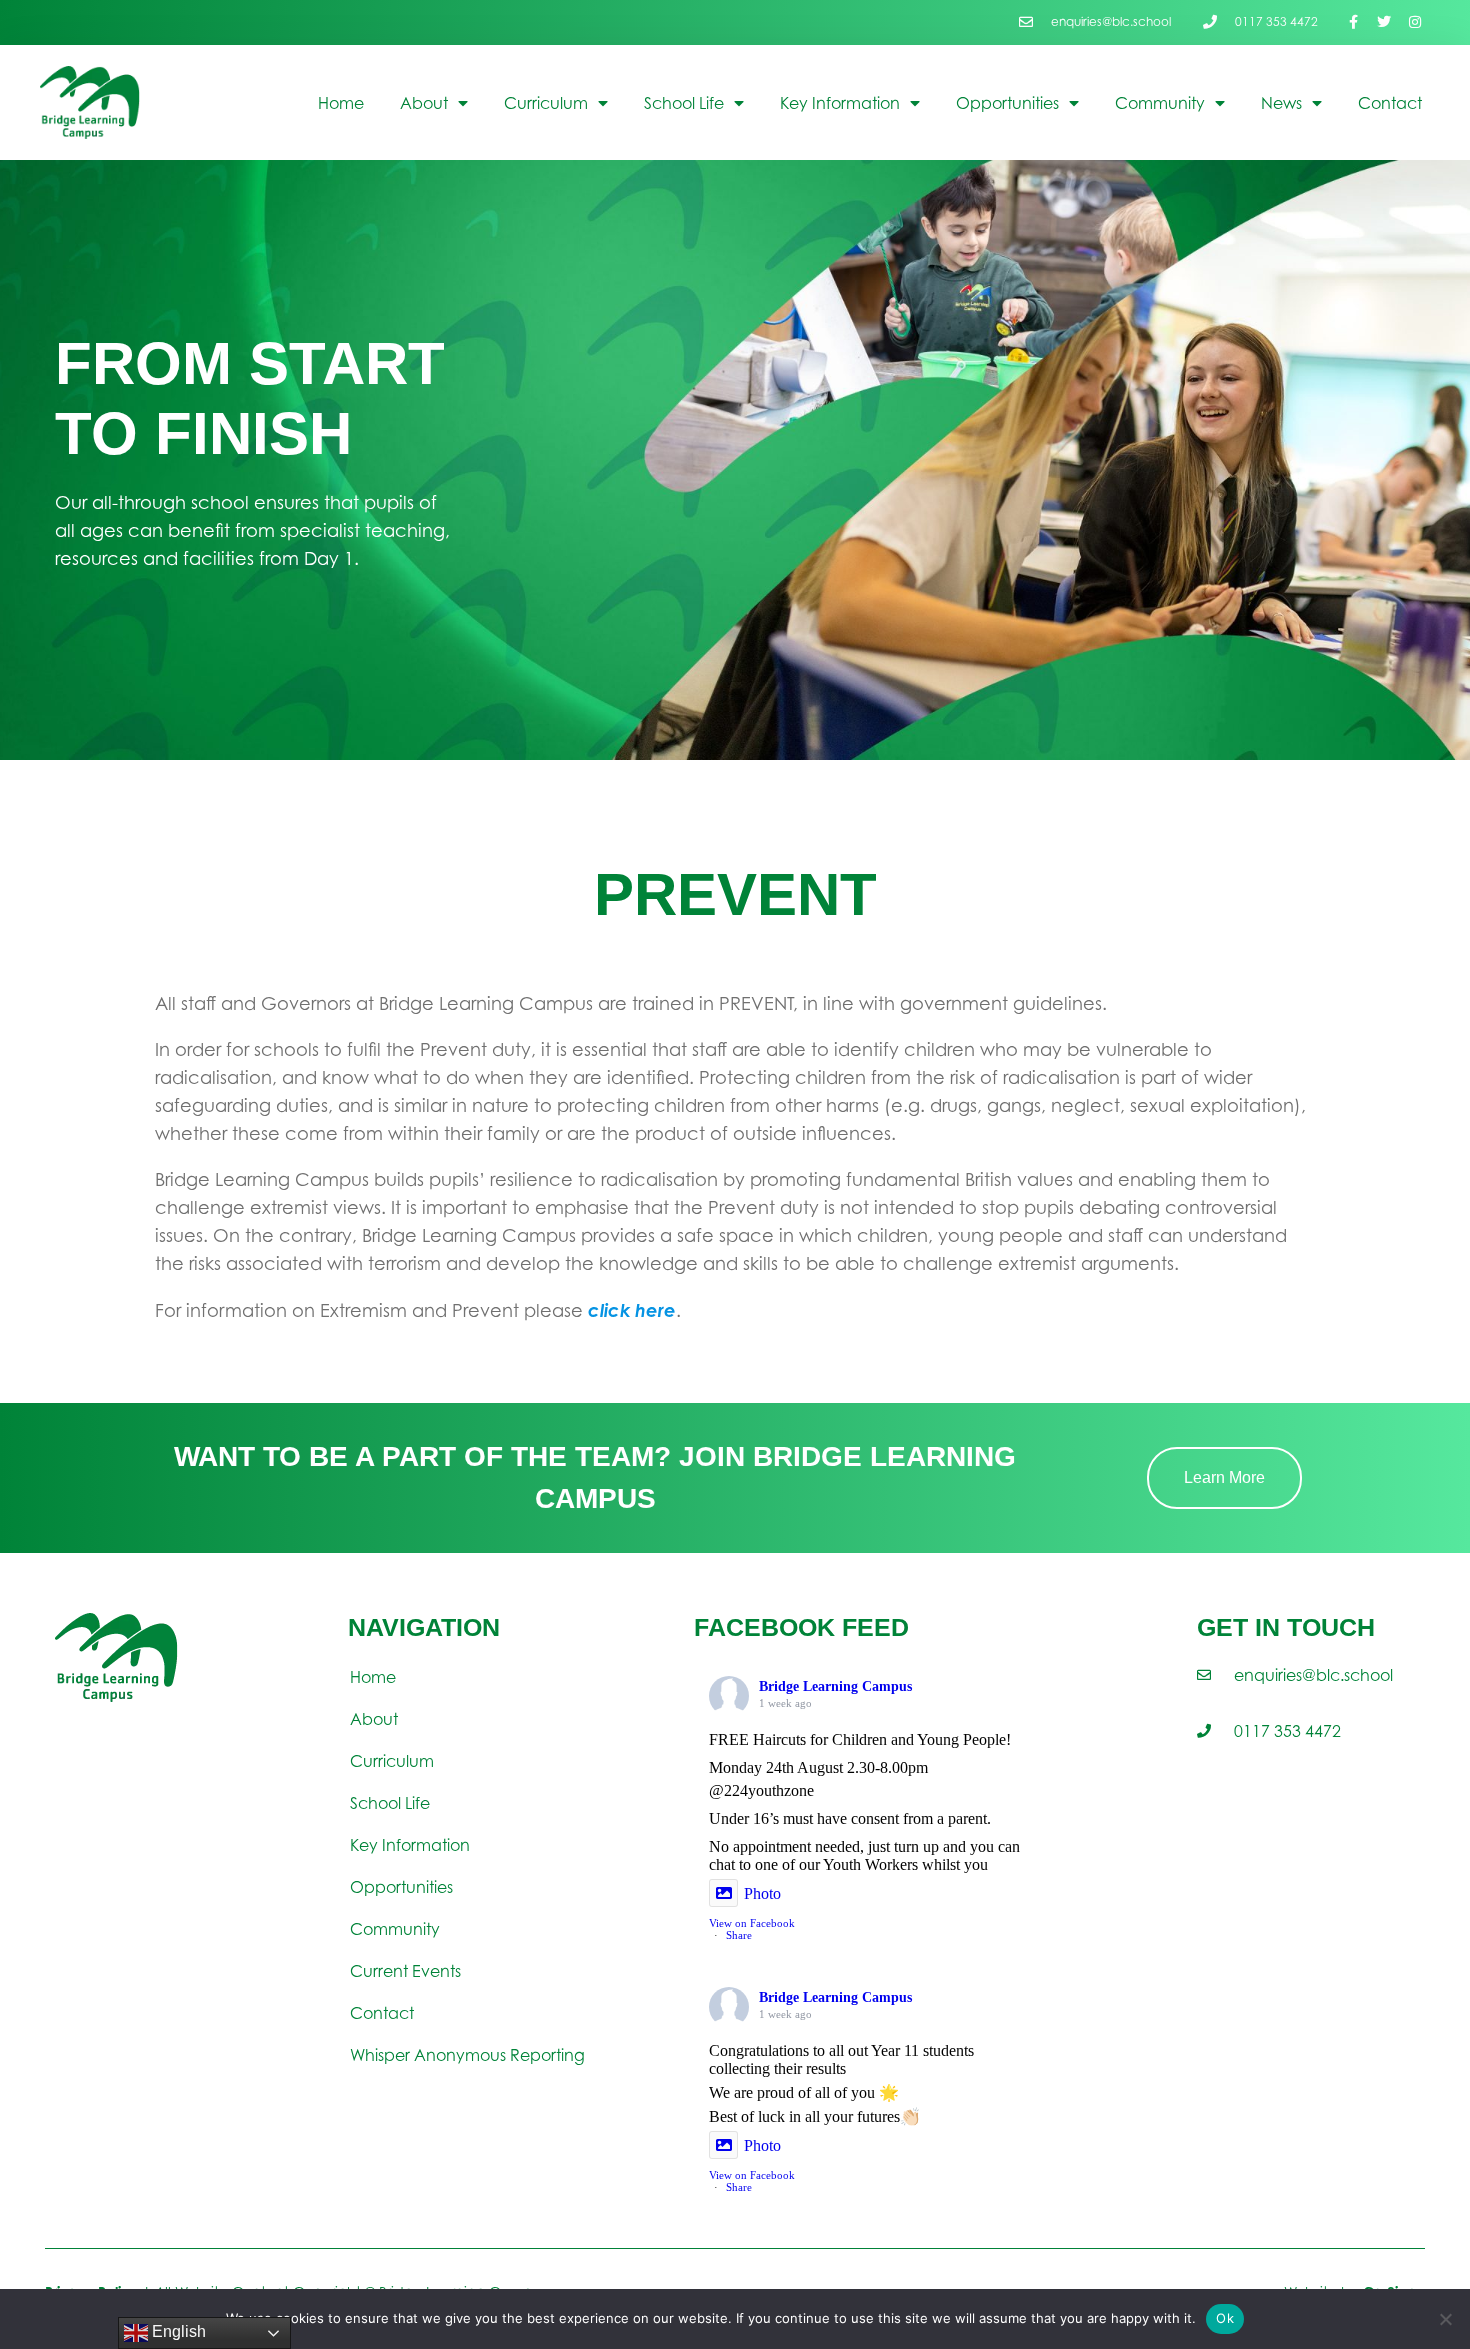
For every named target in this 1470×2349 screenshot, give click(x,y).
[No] (1445, 2319)
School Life (684, 103)
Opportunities (1007, 103)
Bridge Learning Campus (835, 1686)
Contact (1390, 103)
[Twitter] (1383, 22)
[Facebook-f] (1353, 22)
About (424, 103)
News (1281, 103)
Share (739, 1935)
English (177, 2331)
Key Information (840, 103)
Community (1160, 103)
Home (341, 103)
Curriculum (546, 103)
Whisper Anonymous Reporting (467, 2055)
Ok (1225, 2318)
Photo (762, 1893)
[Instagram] (1414, 22)
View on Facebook (752, 1923)
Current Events (405, 1971)
